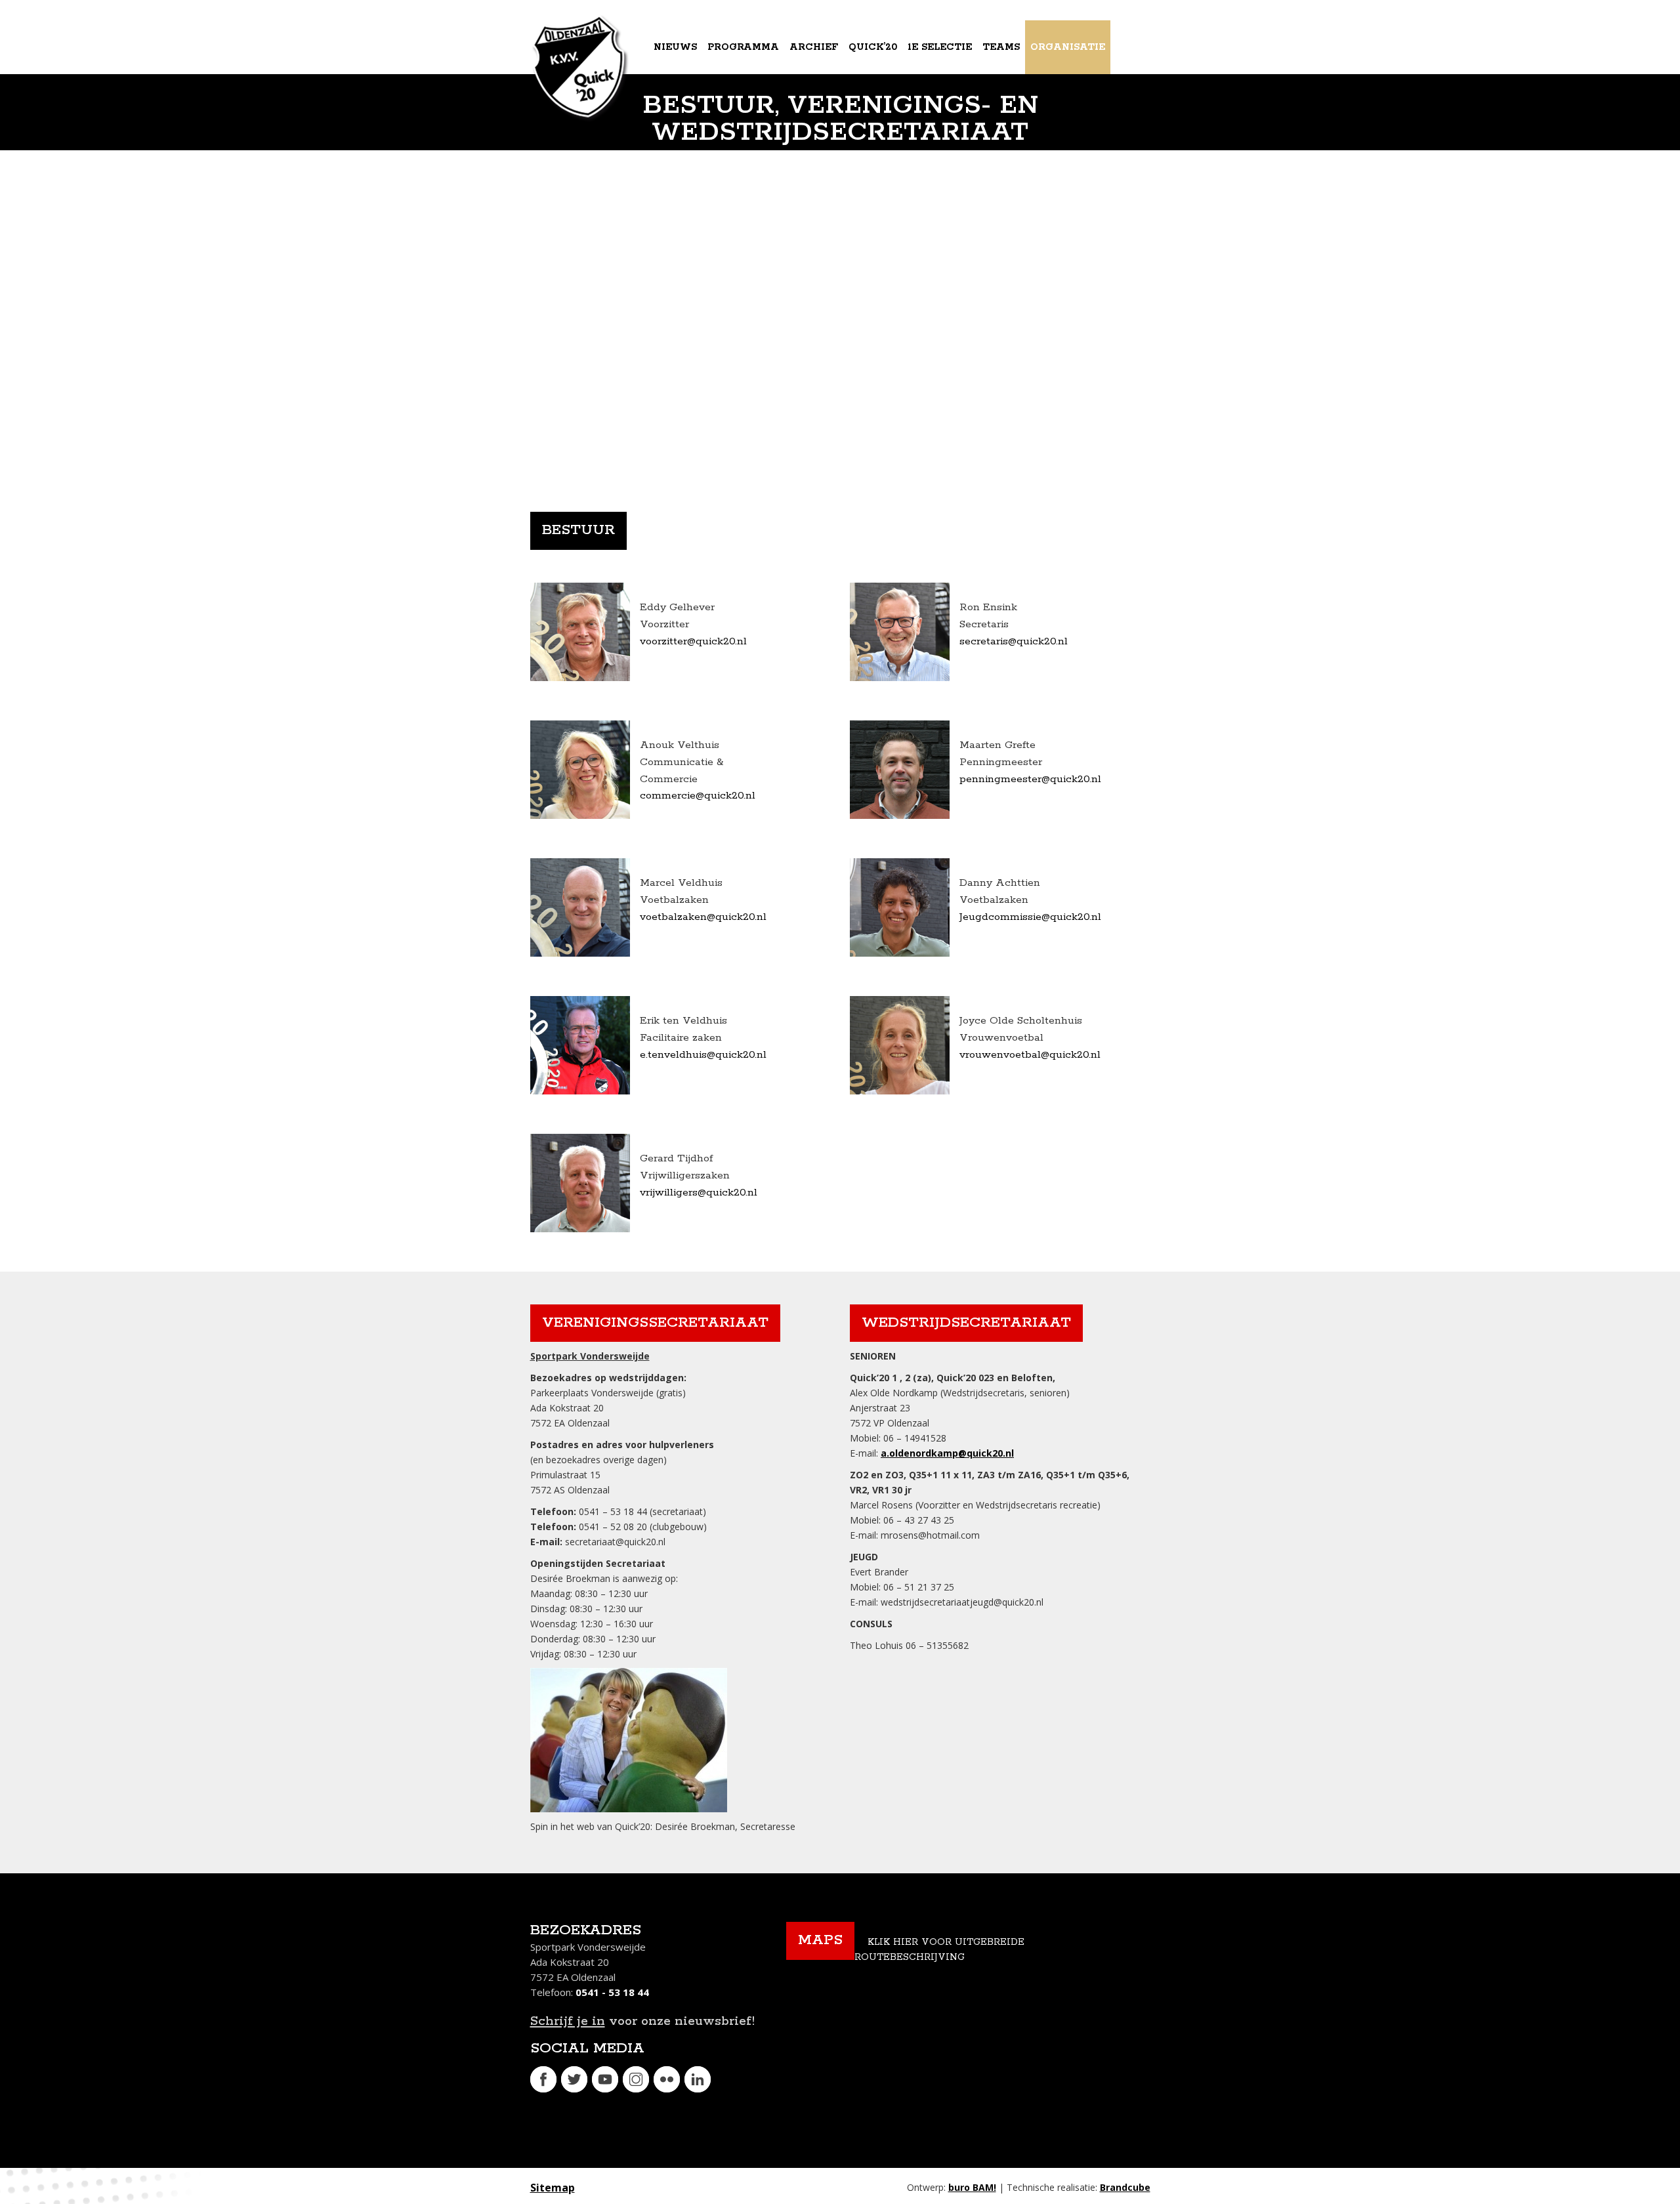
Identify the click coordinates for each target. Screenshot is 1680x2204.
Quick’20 (873, 47)
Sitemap (553, 2188)
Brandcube (1125, 2187)
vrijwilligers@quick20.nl (699, 1193)
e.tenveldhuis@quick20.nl (703, 1055)
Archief (814, 47)
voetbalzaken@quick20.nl (703, 917)
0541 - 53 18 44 (612, 1992)
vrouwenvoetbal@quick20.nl (1030, 1055)
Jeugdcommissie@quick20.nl (1030, 917)
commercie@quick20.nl (698, 796)
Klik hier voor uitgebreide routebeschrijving (939, 1950)
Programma (743, 47)
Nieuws (675, 47)
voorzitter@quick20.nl (693, 641)
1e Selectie (940, 47)
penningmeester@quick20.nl (1030, 779)
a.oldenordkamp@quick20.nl (947, 1453)
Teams (1001, 47)
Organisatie (1068, 47)
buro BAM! (972, 2187)
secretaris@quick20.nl (1014, 641)
